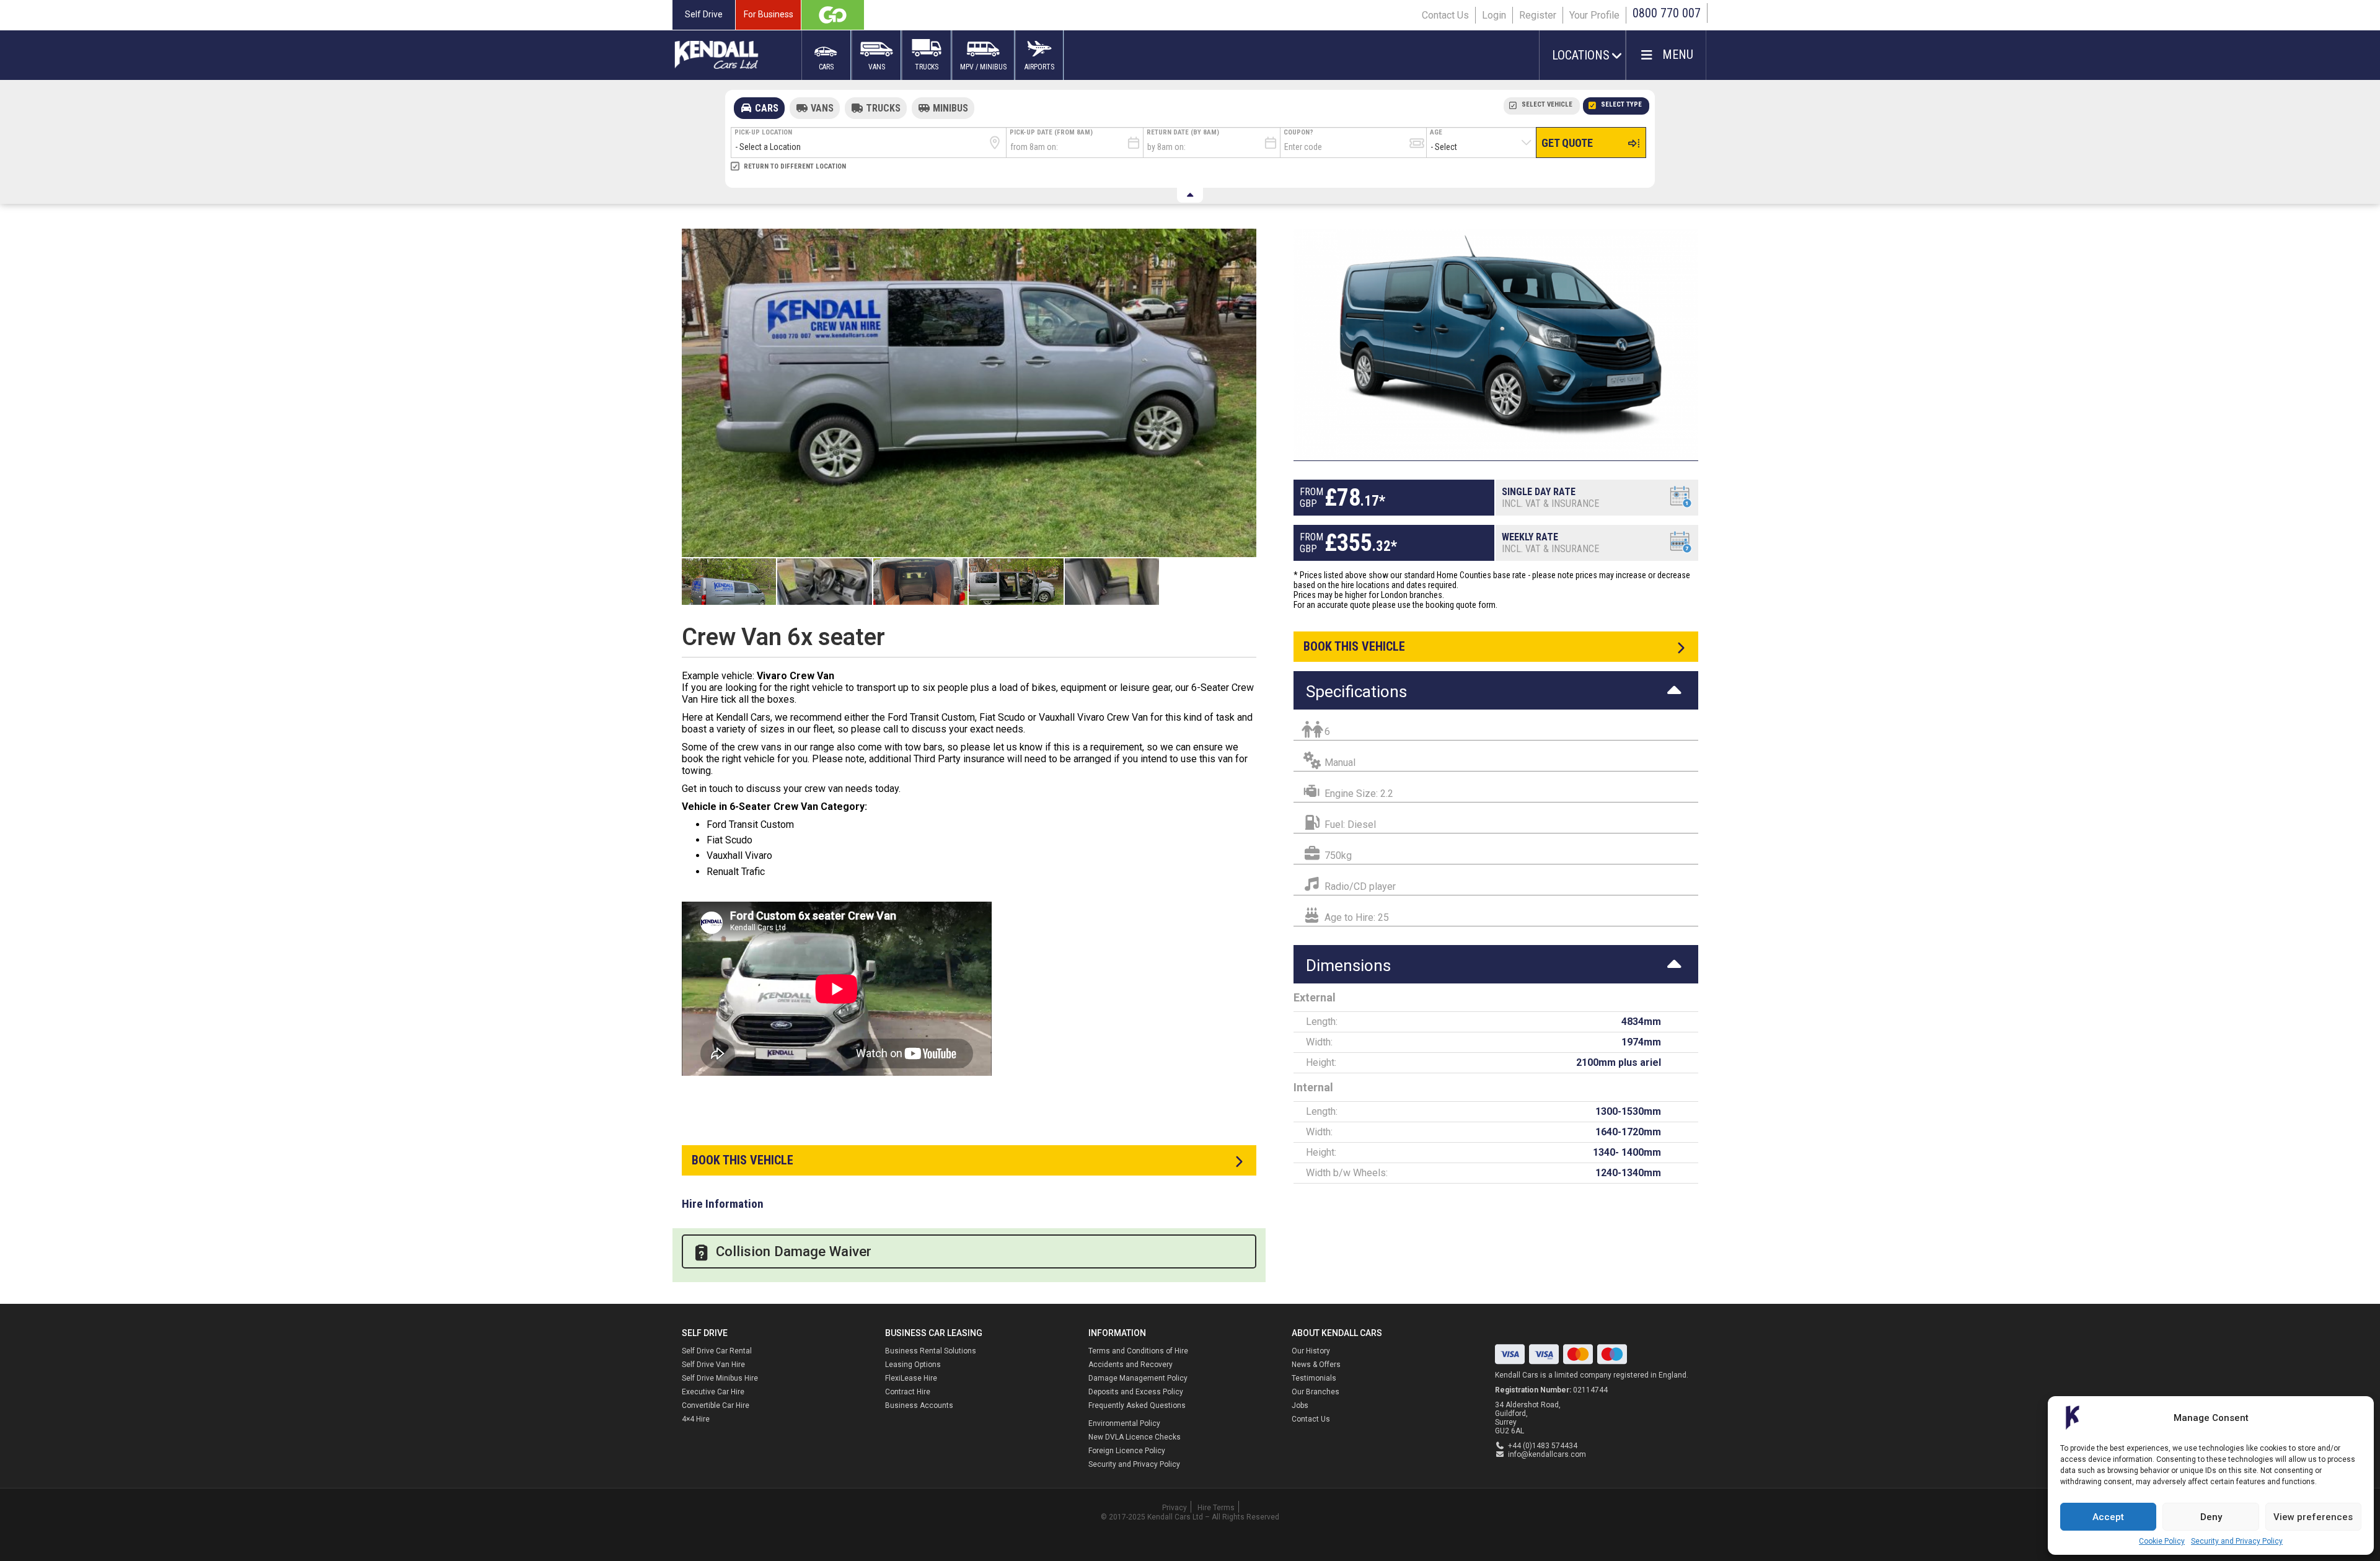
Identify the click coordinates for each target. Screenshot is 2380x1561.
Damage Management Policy (1138, 1378)
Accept (2108, 1517)
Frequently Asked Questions (1137, 1405)
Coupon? (1298, 132)
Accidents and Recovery (1130, 1365)
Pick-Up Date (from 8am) (1051, 132)
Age (1436, 132)
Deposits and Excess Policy (1136, 1392)
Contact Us (1445, 15)
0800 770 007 (1667, 13)
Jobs (1300, 1405)
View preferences (2313, 1517)
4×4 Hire (696, 1419)
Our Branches (1316, 1392)
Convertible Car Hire (716, 1405)
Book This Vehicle (743, 1160)
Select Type (1621, 104)
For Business (769, 14)
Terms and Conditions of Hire (1138, 1351)
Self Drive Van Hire (713, 1365)
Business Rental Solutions (931, 1351)
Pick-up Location (763, 132)
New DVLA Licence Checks (1135, 1437)
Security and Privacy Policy (2237, 1541)
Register (1538, 15)
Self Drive (704, 14)
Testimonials (1314, 1378)
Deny (2211, 1517)
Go (833, 15)
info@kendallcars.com (1547, 1454)
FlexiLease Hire (911, 1378)
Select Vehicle (1547, 104)
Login (1494, 15)
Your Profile (1594, 15)
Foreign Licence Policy (1127, 1451)
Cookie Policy (2162, 1541)
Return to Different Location (795, 166)
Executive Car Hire (713, 1392)
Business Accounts (919, 1405)
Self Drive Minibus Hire (720, 1378)
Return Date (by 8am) (1183, 132)
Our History (1311, 1351)
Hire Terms (1216, 1508)
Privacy (1175, 1508)
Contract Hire (908, 1392)
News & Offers (1316, 1365)
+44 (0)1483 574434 (1543, 1446)
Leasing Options (913, 1365)
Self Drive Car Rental (717, 1351)
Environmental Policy (1124, 1423)
